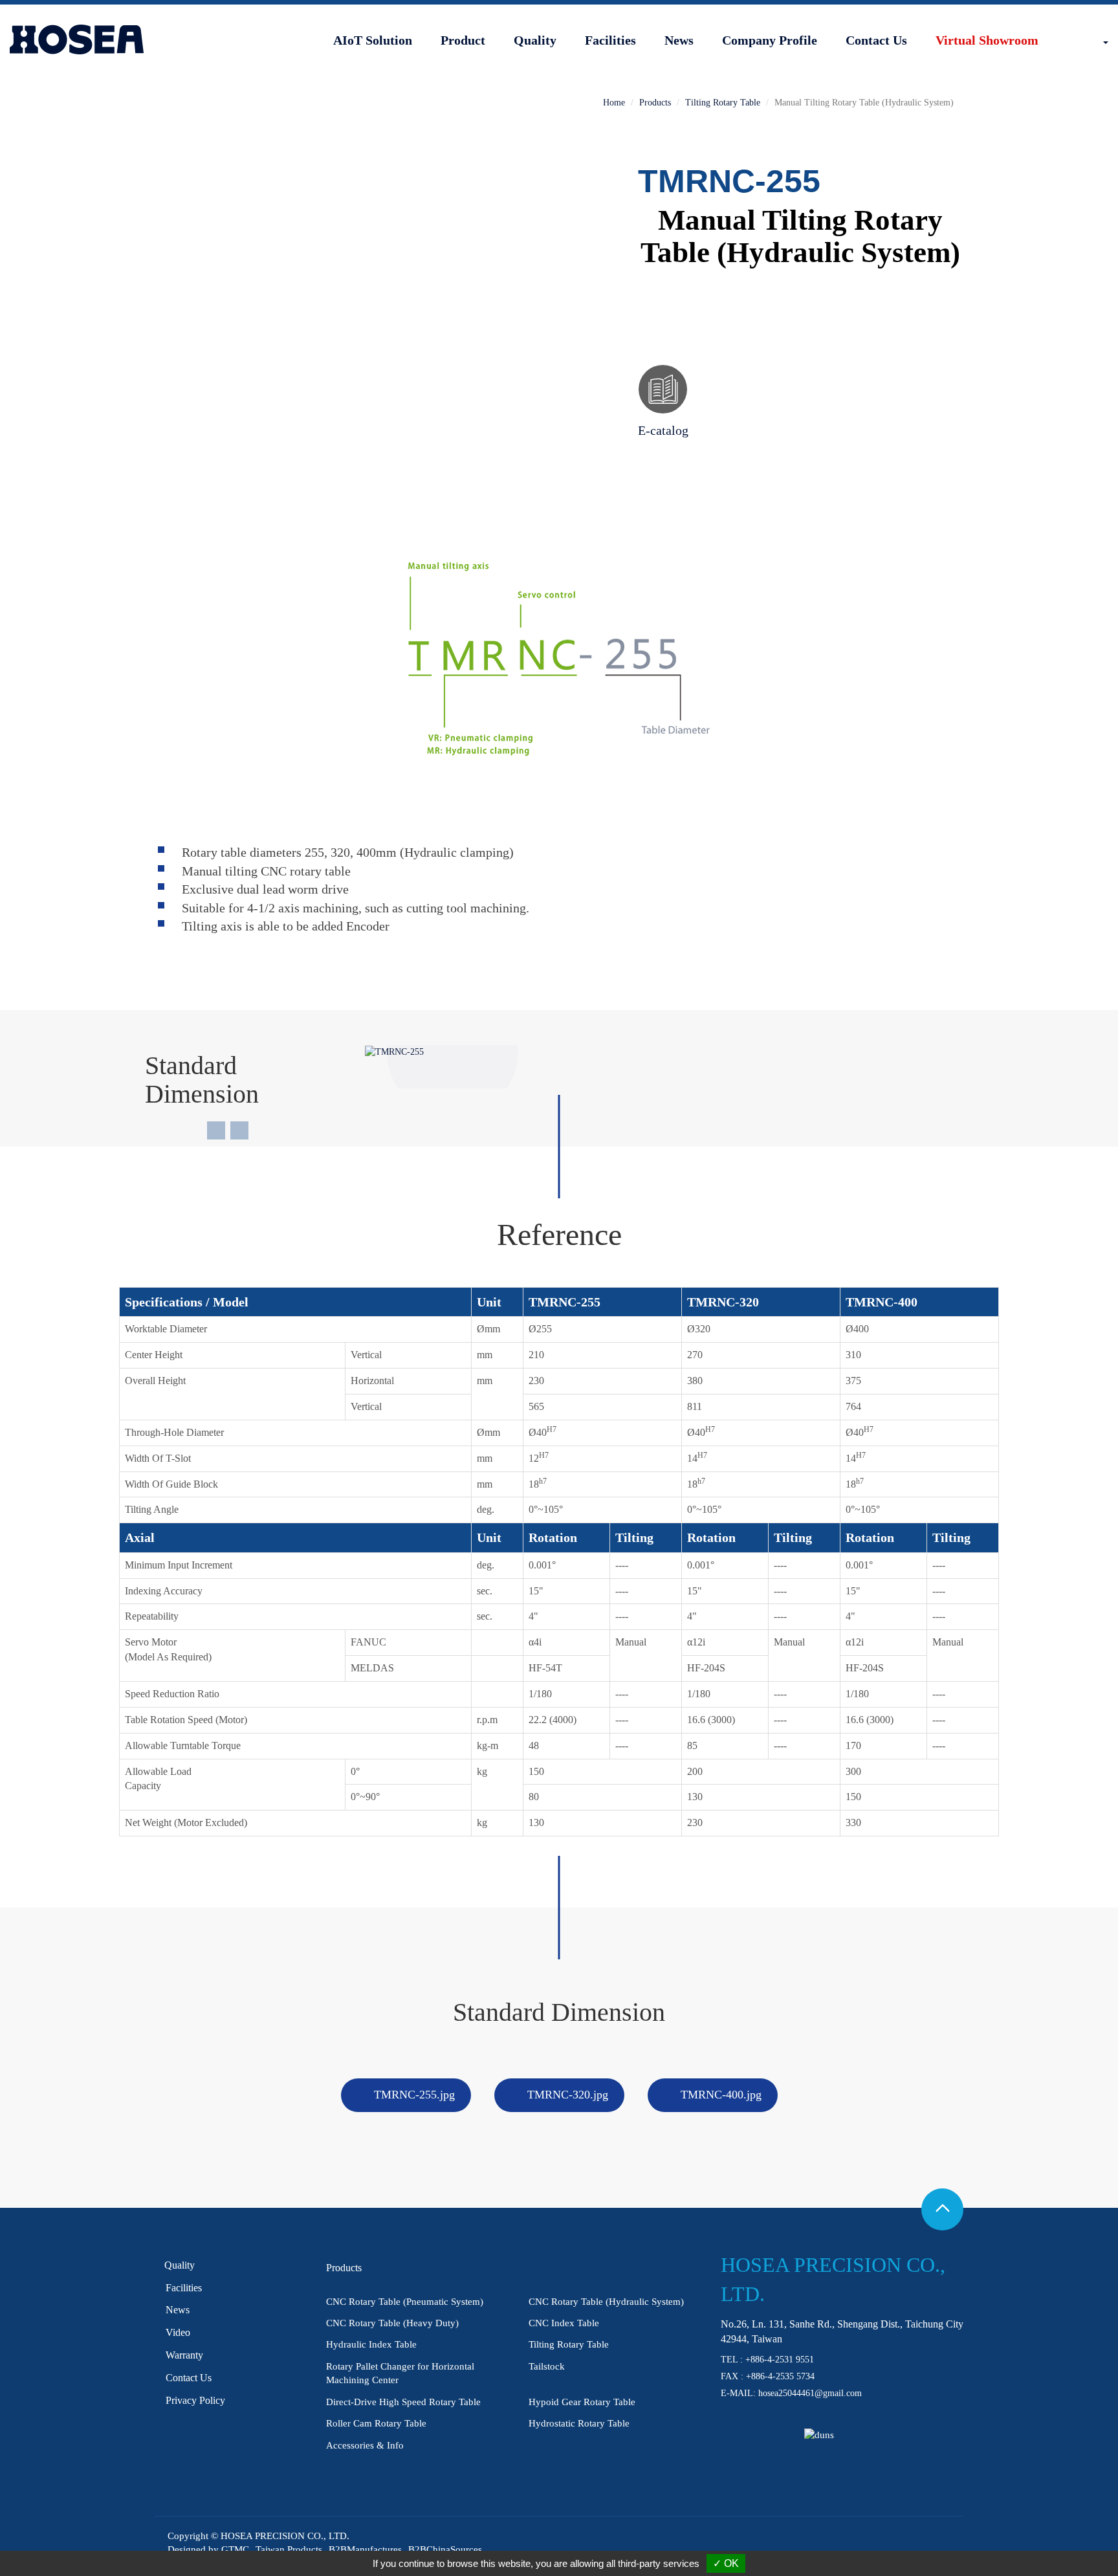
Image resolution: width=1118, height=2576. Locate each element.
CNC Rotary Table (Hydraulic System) (606, 2302)
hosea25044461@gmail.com (810, 2393)
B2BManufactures (365, 2549)
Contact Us (876, 40)
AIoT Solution (373, 40)
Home (614, 103)
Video (178, 2332)
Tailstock (547, 2366)
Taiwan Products (289, 2549)
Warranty (184, 2355)
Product (463, 40)
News (679, 40)
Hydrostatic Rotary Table (579, 2423)
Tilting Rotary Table (723, 103)
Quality (535, 40)
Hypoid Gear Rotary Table (582, 2402)
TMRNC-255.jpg (414, 2095)
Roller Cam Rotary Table (376, 2423)
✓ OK (726, 2563)
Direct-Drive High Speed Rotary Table (403, 2402)
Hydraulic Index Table (371, 2344)
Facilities (610, 40)
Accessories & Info (365, 2445)
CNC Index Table (564, 2323)
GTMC (235, 2549)
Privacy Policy (195, 2400)
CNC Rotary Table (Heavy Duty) (392, 2323)
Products (655, 103)
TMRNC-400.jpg (721, 2095)
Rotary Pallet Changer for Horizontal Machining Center (400, 2373)
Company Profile (770, 40)
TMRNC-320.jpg (568, 2095)
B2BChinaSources (445, 2549)
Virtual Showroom (987, 40)
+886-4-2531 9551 (780, 2360)
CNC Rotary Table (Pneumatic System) (405, 2302)
